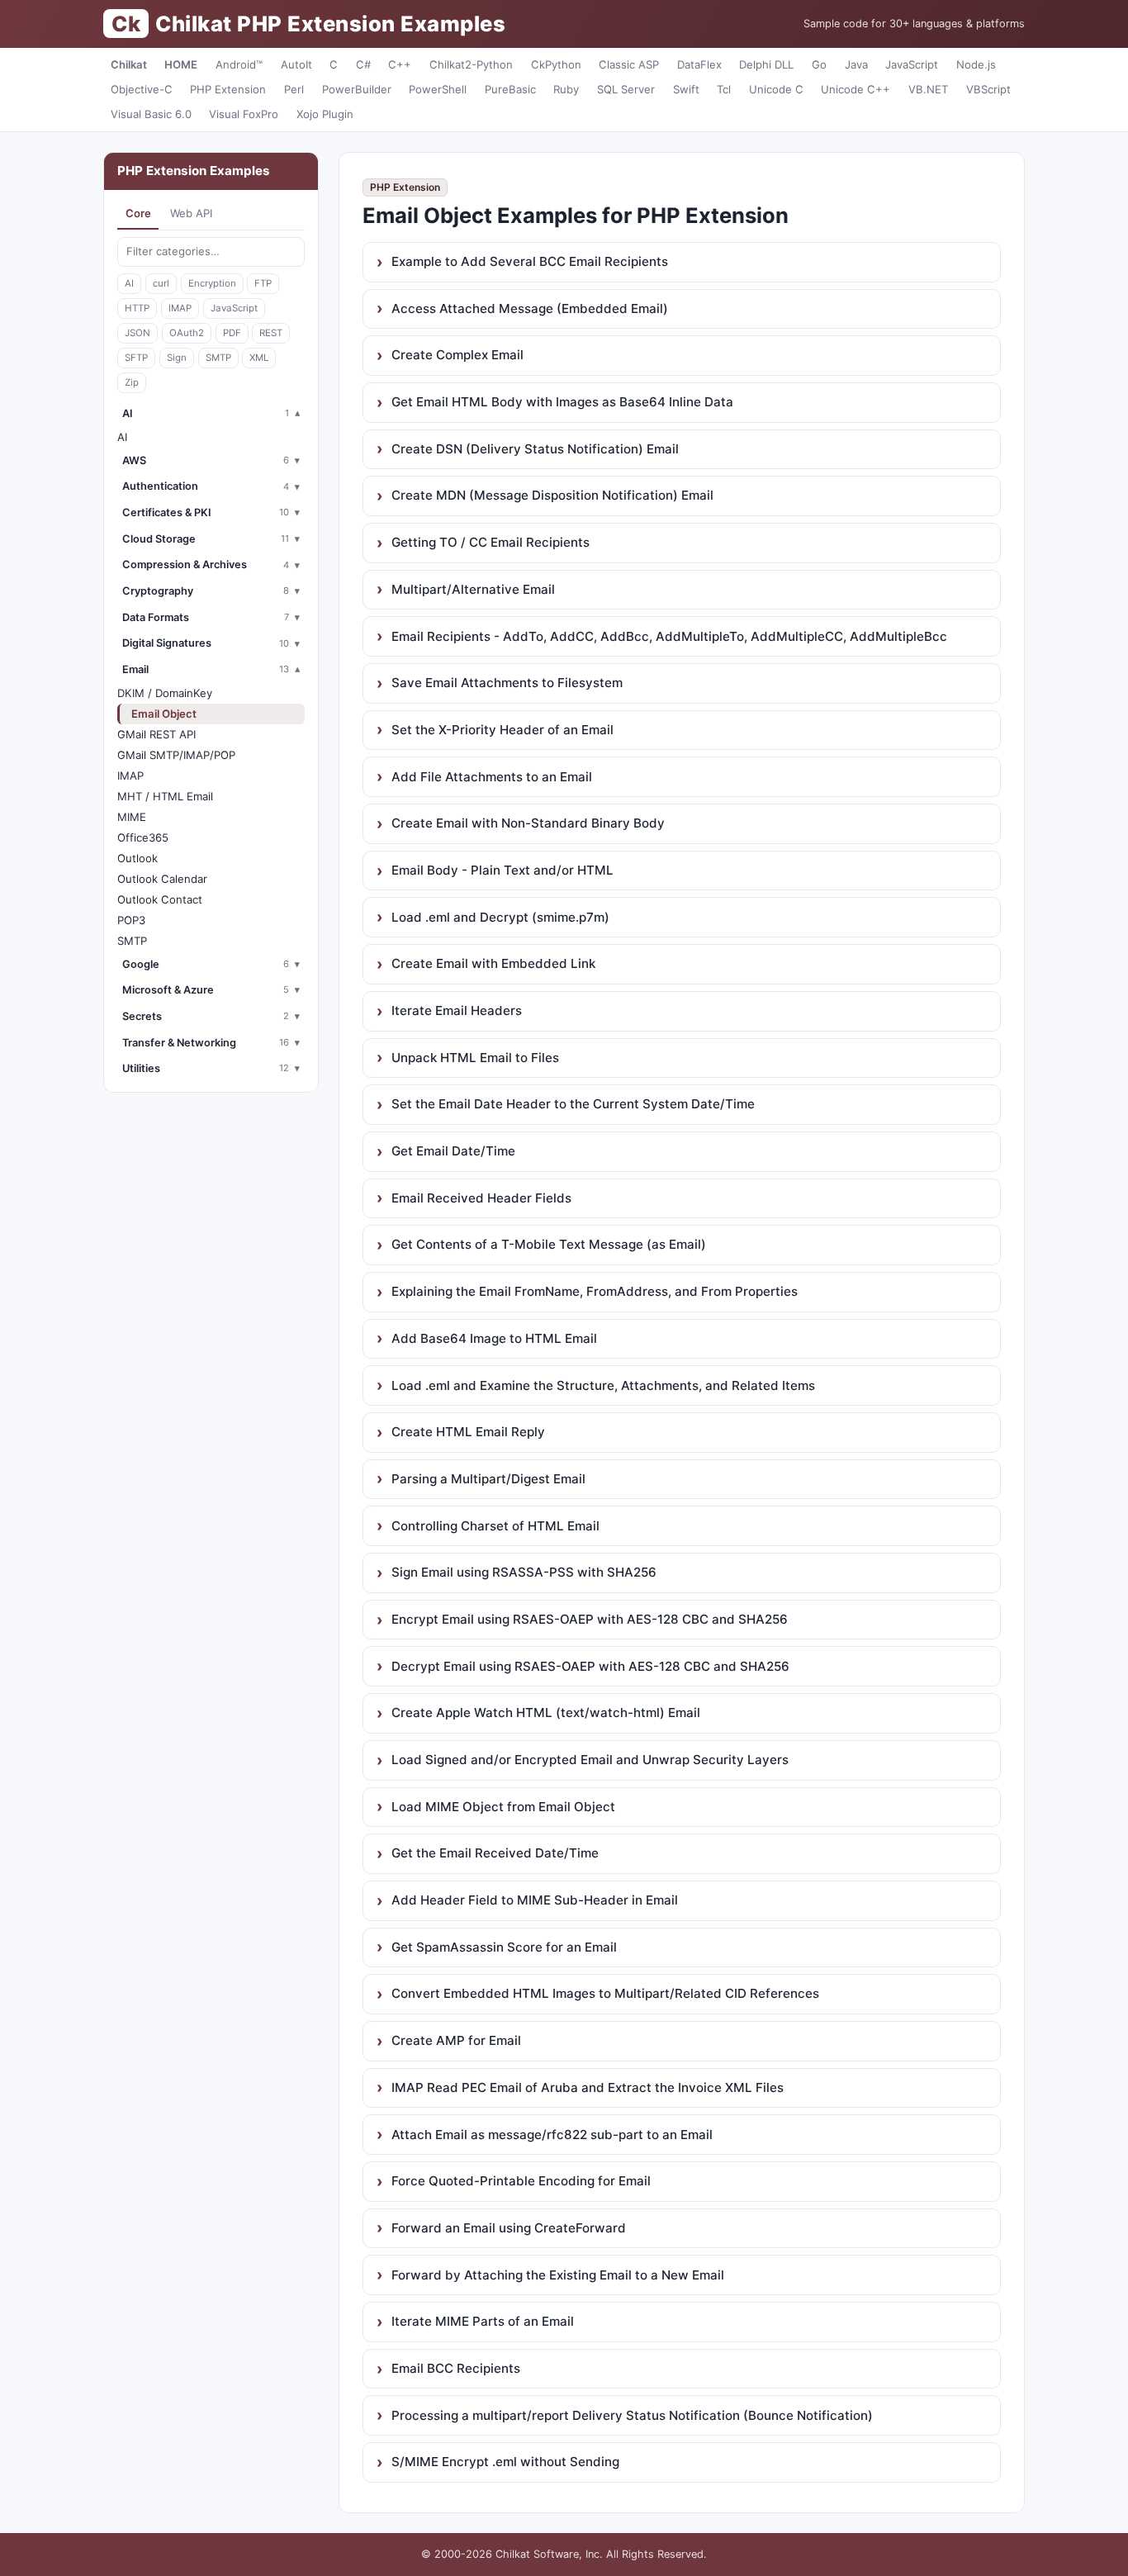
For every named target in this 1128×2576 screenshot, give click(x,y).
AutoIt (296, 64)
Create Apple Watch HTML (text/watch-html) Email (546, 1713)
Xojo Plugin (325, 114)
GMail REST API (156, 734)
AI (129, 283)
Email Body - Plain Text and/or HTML (502, 870)
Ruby (566, 89)
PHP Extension (228, 89)
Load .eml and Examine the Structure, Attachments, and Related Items (603, 1385)
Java (856, 64)
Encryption (212, 283)
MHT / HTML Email (165, 796)
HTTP (137, 308)
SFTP (136, 358)
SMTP (218, 358)
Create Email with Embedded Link (493, 963)
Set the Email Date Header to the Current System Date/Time (573, 1104)
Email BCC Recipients (456, 2368)
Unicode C (776, 89)
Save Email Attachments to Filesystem (507, 683)
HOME (181, 64)
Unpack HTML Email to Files (475, 1058)
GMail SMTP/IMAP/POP (176, 755)
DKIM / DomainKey (165, 693)
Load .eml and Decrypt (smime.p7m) (500, 917)
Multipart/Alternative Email (473, 589)
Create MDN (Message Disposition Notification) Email (552, 495)
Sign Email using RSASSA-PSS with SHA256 (524, 1572)
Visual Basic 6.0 (151, 114)
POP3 (131, 920)
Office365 (143, 837)
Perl (294, 89)
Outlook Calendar (162, 879)
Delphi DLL (766, 64)
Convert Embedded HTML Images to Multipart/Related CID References (605, 1993)
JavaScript (912, 64)
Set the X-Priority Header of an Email (502, 730)
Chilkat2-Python (471, 64)
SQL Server (626, 89)
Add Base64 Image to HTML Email (494, 1338)
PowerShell (438, 89)
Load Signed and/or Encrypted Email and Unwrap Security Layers (590, 1760)
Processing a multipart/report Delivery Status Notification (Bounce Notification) (632, 2415)
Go (819, 64)
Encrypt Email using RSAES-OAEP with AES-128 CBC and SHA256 (590, 1619)
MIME (132, 817)
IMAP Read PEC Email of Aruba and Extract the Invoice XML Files (588, 2087)
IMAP (180, 308)
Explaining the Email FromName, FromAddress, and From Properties (595, 1291)
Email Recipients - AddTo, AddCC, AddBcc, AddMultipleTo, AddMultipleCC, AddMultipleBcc (669, 636)
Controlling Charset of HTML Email (495, 1526)
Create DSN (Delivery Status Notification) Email (535, 449)
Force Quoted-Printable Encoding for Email (521, 2181)
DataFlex (699, 64)
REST (271, 333)
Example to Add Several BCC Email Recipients (530, 261)
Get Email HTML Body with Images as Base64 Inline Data (562, 402)
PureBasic (510, 89)
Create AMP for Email (456, 2040)
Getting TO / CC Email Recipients (491, 542)
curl (161, 283)
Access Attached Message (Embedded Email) (530, 308)
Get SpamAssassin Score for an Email (504, 1947)
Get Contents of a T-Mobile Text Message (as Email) (549, 1244)
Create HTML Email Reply (468, 1432)
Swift (686, 89)
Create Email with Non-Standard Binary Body (528, 823)
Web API (191, 213)
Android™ (239, 64)
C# (363, 64)
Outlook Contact (160, 899)
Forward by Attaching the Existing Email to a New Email (558, 2275)
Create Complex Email (457, 355)
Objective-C (142, 89)
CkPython (556, 64)
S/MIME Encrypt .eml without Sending (505, 2462)
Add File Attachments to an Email (492, 777)
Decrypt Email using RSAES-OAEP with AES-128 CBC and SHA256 (590, 1666)
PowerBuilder (357, 89)
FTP (263, 283)
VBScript (988, 89)
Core (138, 213)
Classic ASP (629, 64)
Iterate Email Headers (457, 1010)
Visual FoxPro (244, 114)
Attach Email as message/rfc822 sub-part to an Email (552, 2135)
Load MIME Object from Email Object (503, 1807)
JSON (137, 333)
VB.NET (928, 89)
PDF (232, 333)
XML (259, 358)
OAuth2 (187, 333)
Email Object (164, 714)
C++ (400, 64)
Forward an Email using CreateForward (509, 2228)
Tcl (724, 89)
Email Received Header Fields (481, 1198)
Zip (132, 382)
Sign (177, 358)
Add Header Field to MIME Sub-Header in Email (535, 1900)
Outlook (137, 858)
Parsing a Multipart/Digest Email (488, 1479)
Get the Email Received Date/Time (495, 1853)
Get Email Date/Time (453, 1151)
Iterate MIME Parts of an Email (483, 2321)
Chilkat (129, 64)
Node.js (976, 64)
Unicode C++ (855, 89)
